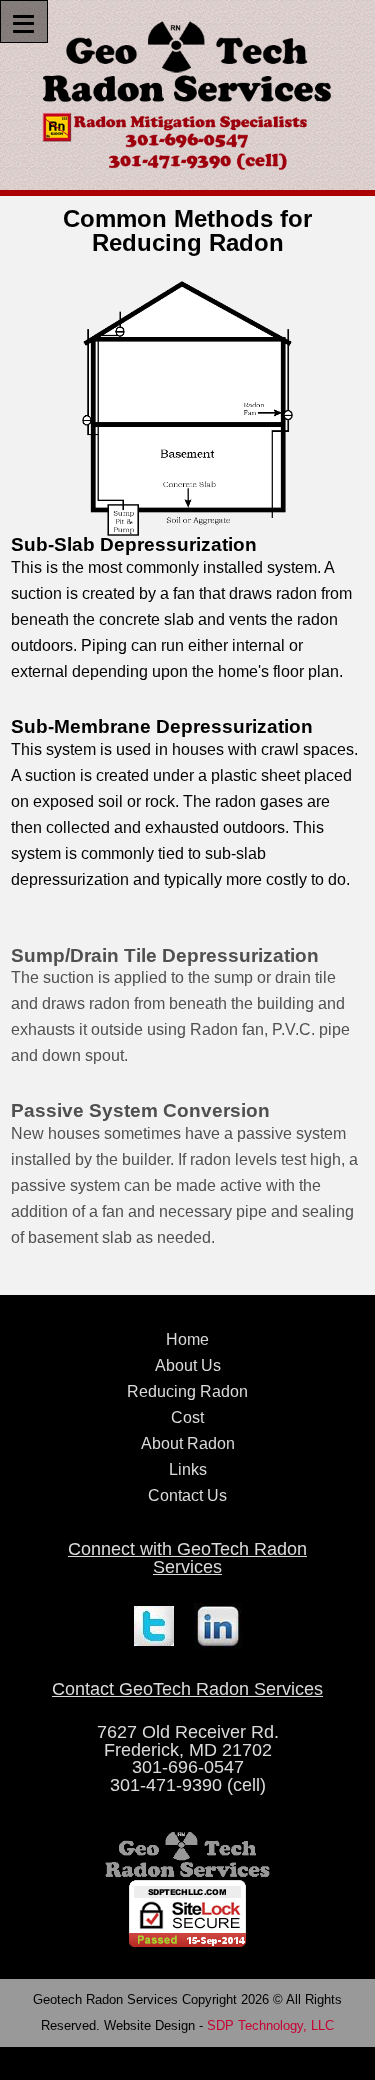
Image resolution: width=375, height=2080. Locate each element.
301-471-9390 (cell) (188, 1785)
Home (187, 1339)
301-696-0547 (188, 1767)
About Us (188, 1365)
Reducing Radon (187, 1391)
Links (188, 1469)
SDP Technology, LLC (270, 2025)
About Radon (188, 1443)
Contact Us (187, 1495)
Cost (187, 1417)
